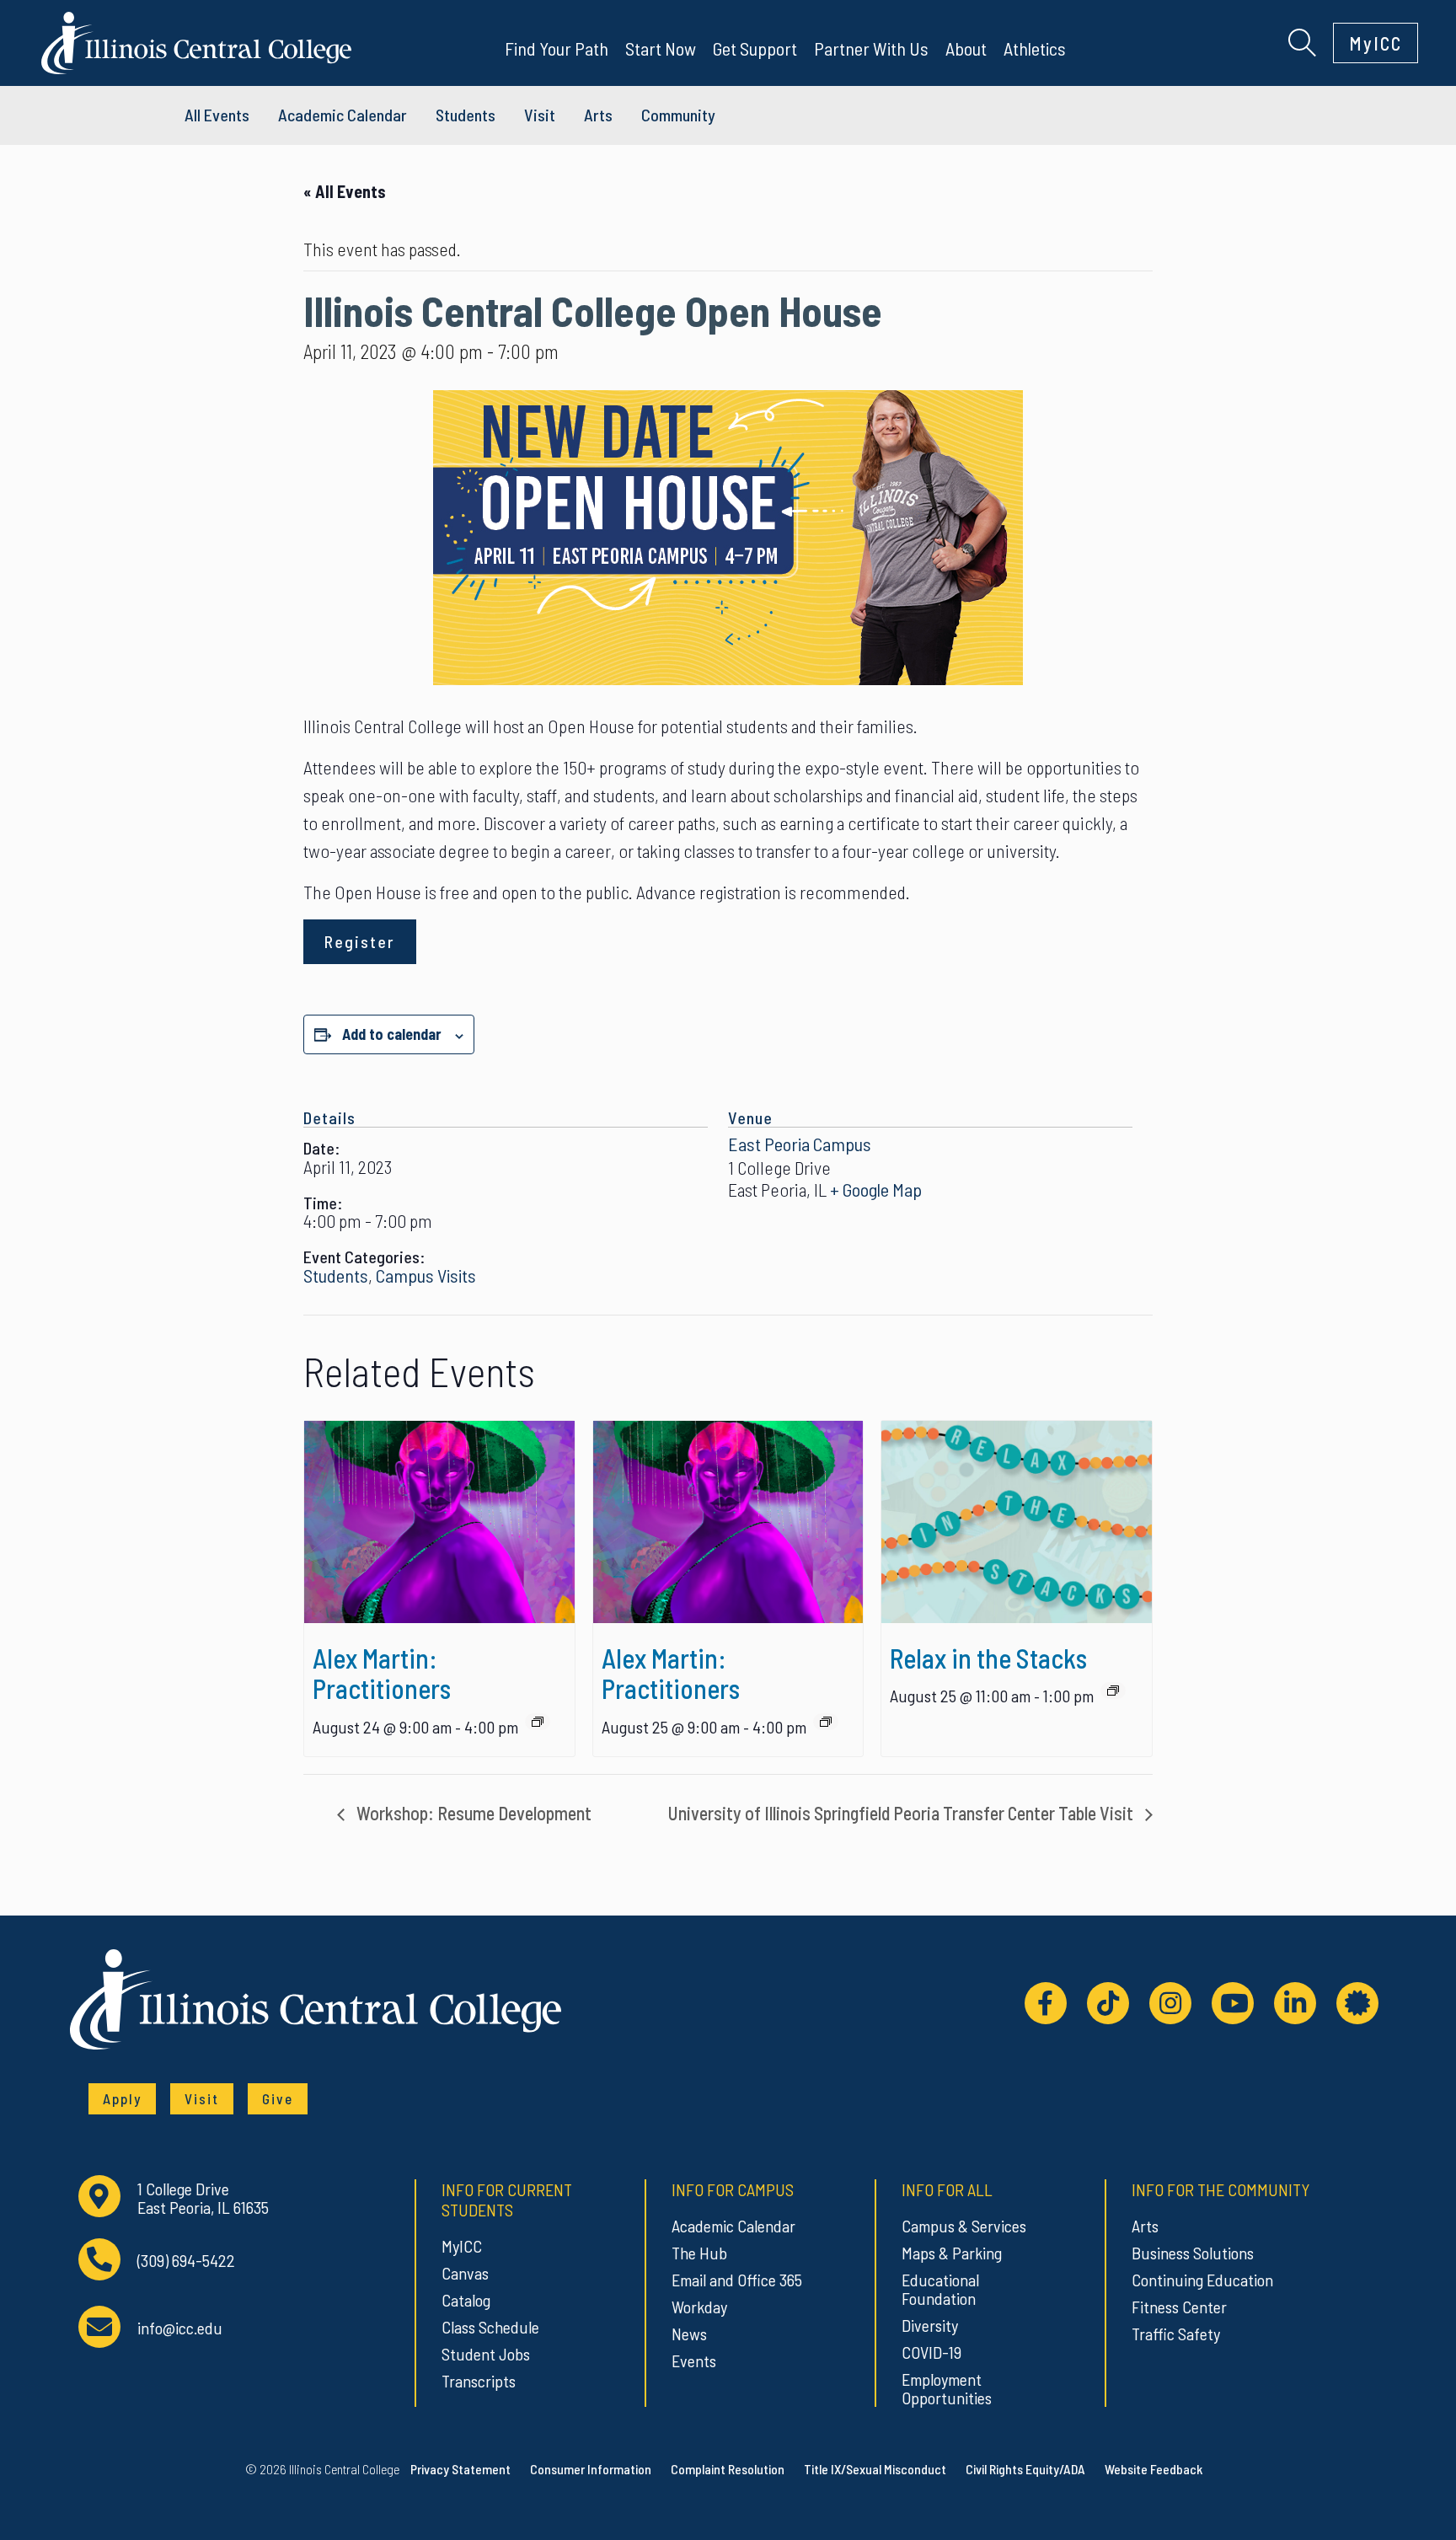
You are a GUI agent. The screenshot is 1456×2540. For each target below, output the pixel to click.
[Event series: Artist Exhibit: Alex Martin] (538, 1722)
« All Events (345, 191)
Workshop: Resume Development (472, 1813)
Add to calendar (392, 1034)
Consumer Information (591, 2469)
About (966, 48)
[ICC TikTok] (1108, 2003)
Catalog (466, 2300)
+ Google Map (876, 1189)
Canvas (465, 2273)
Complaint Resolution (728, 2469)
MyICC (1376, 43)
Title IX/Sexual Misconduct (875, 2469)
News (689, 2334)
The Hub (699, 2253)
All (217, 115)
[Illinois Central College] (196, 40)
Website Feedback (1154, 2469)
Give (278, 2098)
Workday (699, 2307)
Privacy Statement (460, 2469)
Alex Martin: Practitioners (382, 1673)
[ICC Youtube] (1233, 2003)
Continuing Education (1202, 2280)
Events (694, 2360)
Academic (343, 115)
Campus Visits (426, 1275)
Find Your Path (557, 48)
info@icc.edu (180, 2328)
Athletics (1035, 48)
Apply (122, 2098)
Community (678, 115)
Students (466, 115)
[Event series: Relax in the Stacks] (1113, 1691)
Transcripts (479, 2381)
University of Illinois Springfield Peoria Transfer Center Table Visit (902, 1813)
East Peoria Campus (800, 1144)
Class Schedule (490, 2327)
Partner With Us (871, 48)
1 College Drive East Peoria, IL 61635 (203, 2198)
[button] (1302, 40)
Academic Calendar (733, 2226)
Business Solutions (1193, 2253)
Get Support (755, 48)
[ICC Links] (1357, 2003)
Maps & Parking (952, 2253)
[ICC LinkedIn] (1295, 2003)
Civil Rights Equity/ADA (1025, 2469)
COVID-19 (931, 2352)
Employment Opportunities (947, 2388)
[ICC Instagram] (1170, 2003)
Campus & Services (964, 2226)
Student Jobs (486, 2354)
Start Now (661, 48)
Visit (540, 115)
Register (360, 941)
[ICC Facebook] (1046, 2003)
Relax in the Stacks (988, 1658)
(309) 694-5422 (186, 2261)
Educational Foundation (940, 2289)
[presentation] (439, 1522)
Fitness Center (1179, 2307)
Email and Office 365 (737, 2280)
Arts (598, 115)
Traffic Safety (1176, 2334)
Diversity (930, 2325)
